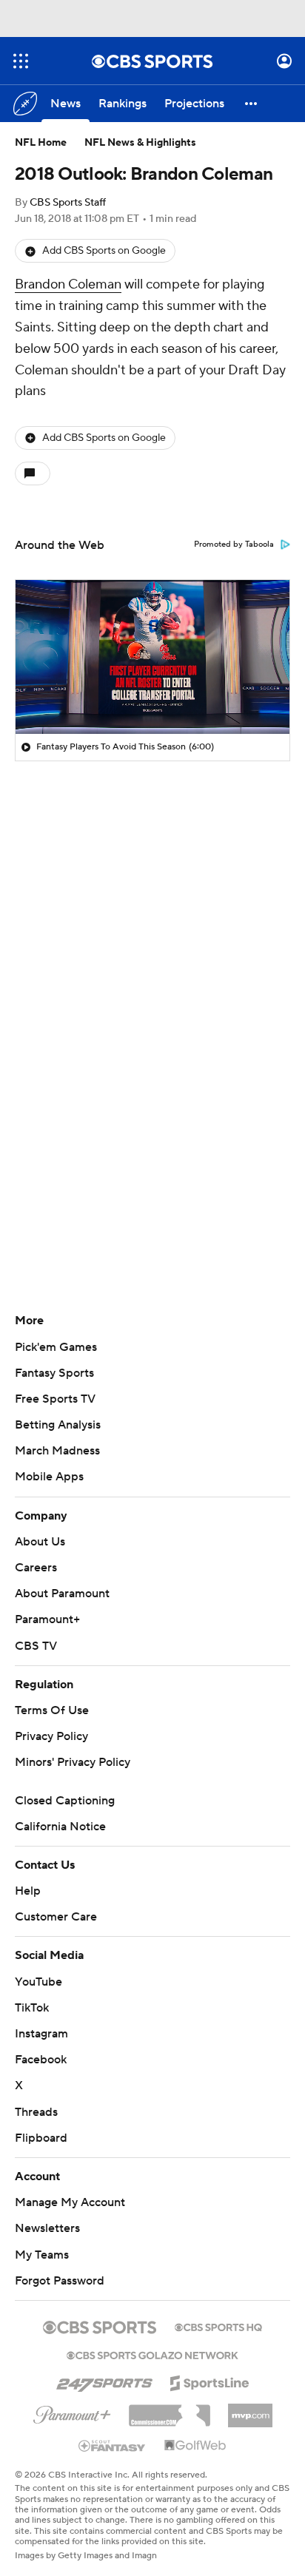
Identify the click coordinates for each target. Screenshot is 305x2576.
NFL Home (41, 143)
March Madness (57, 1451)
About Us (40, 1542)
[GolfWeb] (195, 2446)
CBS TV (36, 1646)
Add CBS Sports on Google (104, 251)
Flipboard (41, 2138)
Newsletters (47, 2228)
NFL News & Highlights (140, 143)
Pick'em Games (56, 1347)
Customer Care (56, 1917)
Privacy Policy (51, 1736)
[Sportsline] (210, 2381)
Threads (36, 2112)
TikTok (32, 2008)
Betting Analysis (58, 1425)
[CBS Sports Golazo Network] (152, 2354)
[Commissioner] (170, 2410)
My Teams (42, 2255)
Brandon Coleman (68, 284)
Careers (36, 1568)
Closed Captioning (65, 1801)
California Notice (60, 1827)
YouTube (38, 1982)
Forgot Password (60, 2281)
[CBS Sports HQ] (218, 2326)
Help (28, 1891)
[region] (152, 657)
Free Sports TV (55, 1399)
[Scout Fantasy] (113, 2445)
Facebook (41, 2060)
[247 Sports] (104, 2381)
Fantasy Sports (54, 1373)
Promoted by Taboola (234, 544)
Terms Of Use (52, 1710)
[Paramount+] (72, 2412)
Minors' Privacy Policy (73, 1762)
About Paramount (62, 1594)
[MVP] (250, 2410)
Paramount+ (47, 1619)
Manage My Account (70, 2202)
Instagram (41, 2034)
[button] (21, 61)
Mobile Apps (49, 1477)
